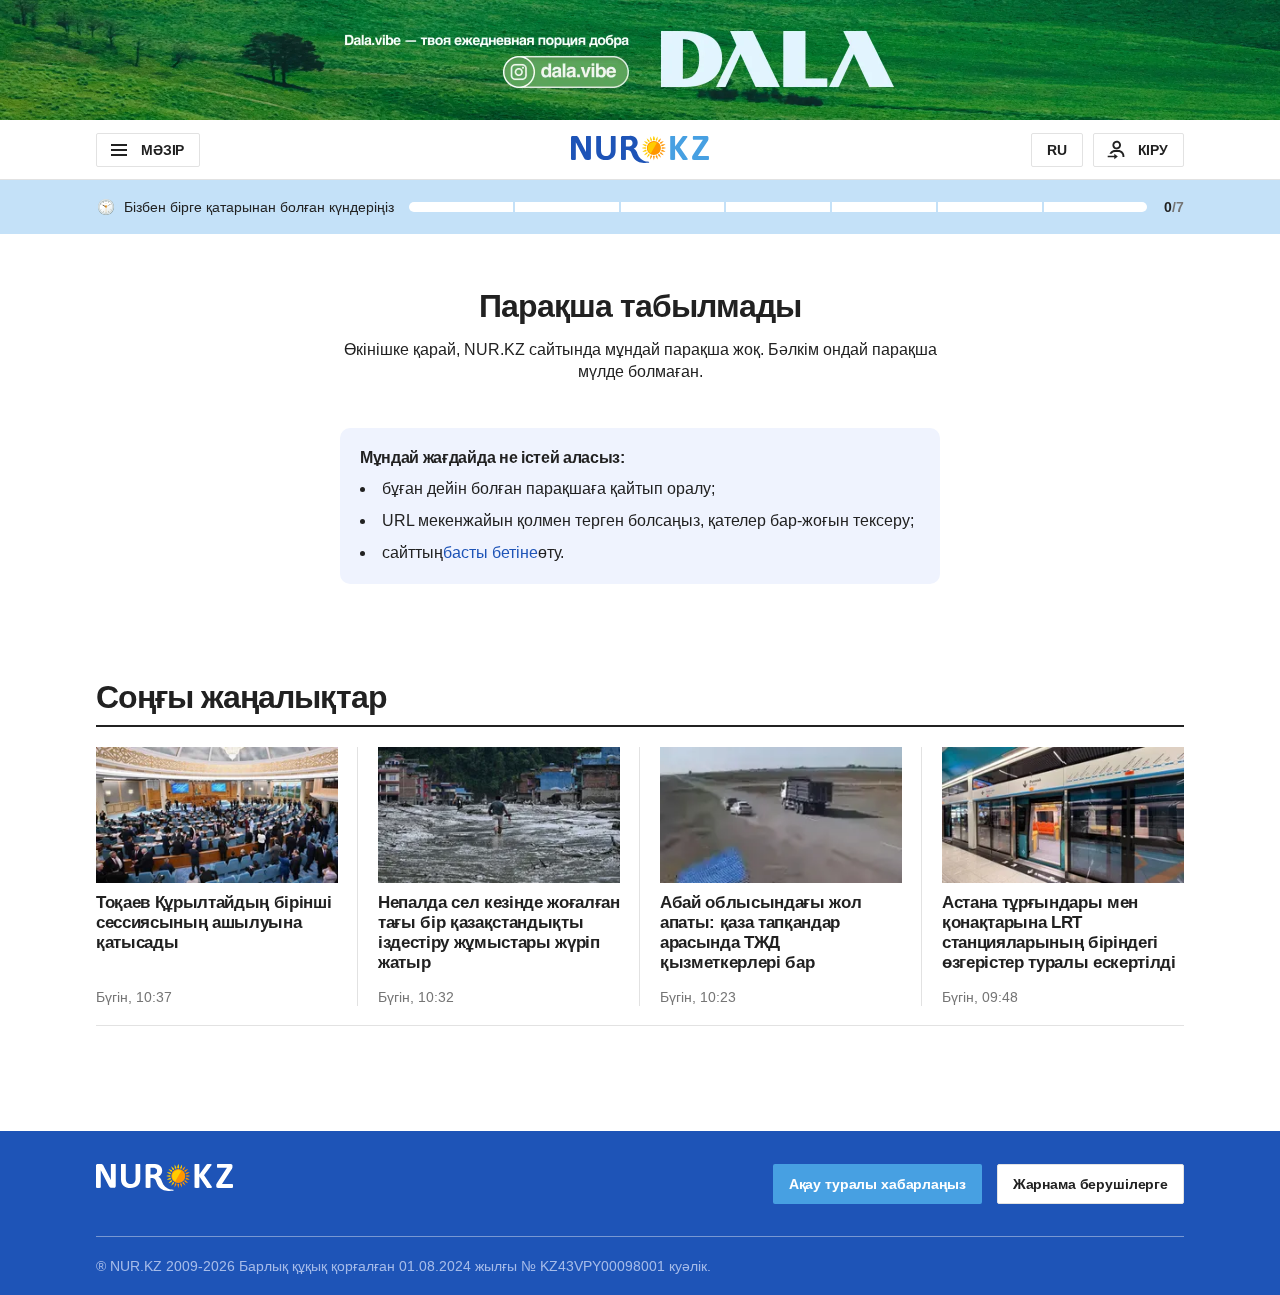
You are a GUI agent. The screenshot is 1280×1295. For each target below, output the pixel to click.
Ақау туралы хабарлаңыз (877, 1184)
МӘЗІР (162, 150)
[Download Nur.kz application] (640, 60)
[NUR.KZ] (640, 149)
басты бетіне (490, 552)
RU (1057, 150)
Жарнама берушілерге (1090, 1184)
